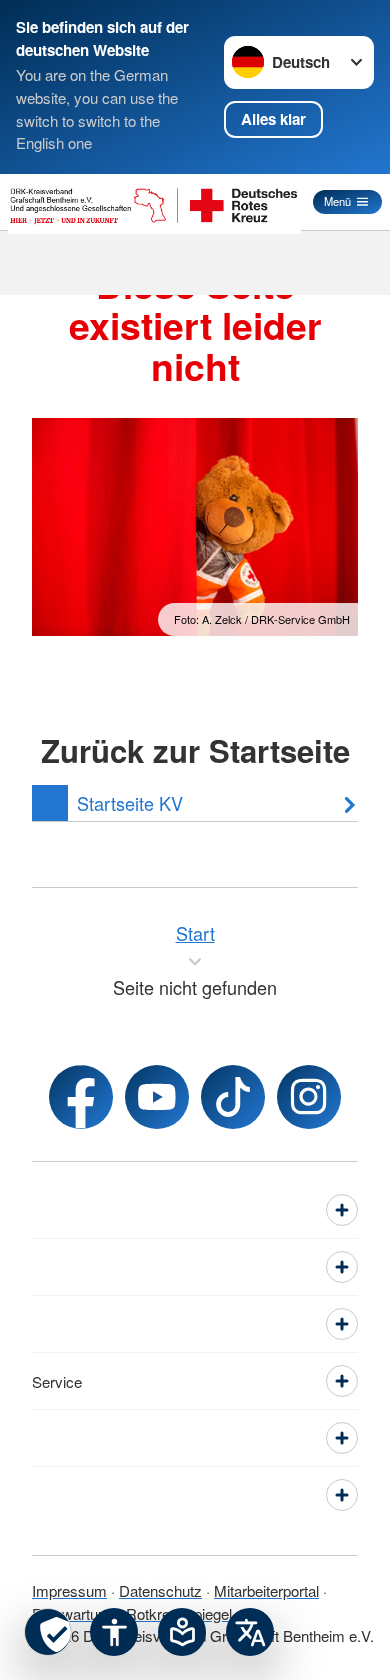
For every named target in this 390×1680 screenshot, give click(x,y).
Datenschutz (160, 1590)
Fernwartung (73, 1613)
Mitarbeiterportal (266, 1590)
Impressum (69, 1590)
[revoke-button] (48, 1632)
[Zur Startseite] (154, 202)
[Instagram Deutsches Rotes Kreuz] (309, 1097)
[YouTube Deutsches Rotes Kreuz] (157, 1097)
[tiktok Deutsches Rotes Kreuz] (233, 1097)
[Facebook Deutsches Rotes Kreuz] (81, 1097)
